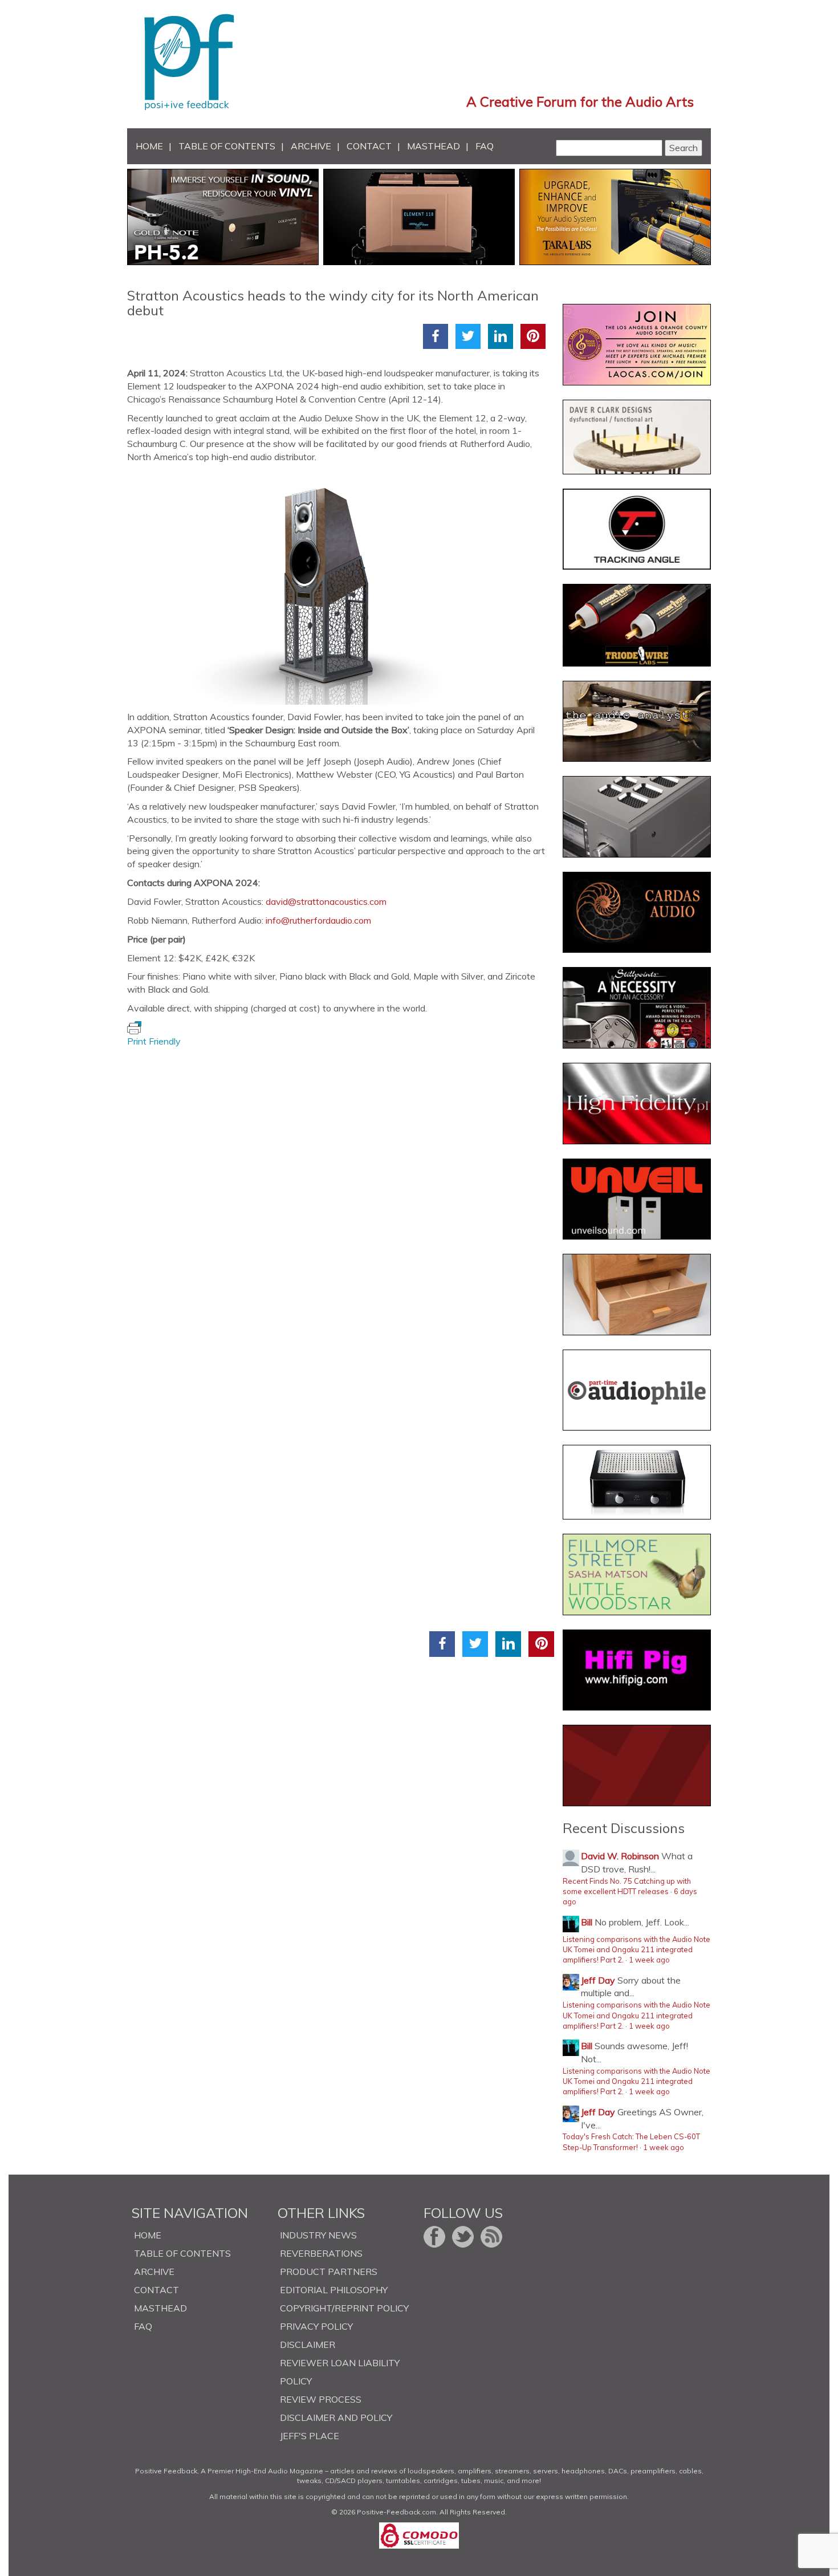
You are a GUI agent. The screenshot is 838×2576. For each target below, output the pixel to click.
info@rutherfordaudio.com (318, 920)
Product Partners (329, 2272)
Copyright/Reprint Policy (344, 2308)
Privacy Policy (316, 2326)
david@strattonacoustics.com (326, 901)
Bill (587, 1922)
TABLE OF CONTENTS (227, 146)
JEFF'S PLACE (310, 2436)
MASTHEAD (434, 146)
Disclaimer (308, 2345)
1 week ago (649, 1960)
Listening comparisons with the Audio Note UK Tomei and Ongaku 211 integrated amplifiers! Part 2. (636, 1950)
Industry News (318, 2235)
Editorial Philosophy (334, 2290)
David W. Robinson (620, 1856)
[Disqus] (341, 1191)
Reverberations (321, 2253)
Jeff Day (598, 1980)
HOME (149, 146)
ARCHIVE (311, 146)
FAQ (485, 146)
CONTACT (369, 146)
